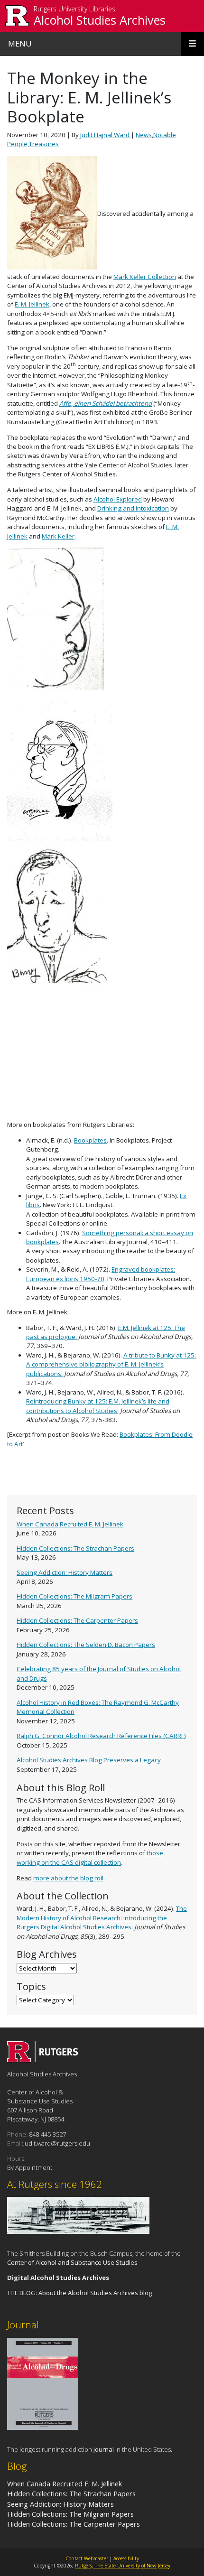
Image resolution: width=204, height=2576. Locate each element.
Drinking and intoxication (133, 508)
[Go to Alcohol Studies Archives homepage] (43, 2059)
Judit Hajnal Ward (106, 135)
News (144, 135)
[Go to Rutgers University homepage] (17, 16)
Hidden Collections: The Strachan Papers (75, 1548)
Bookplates (90, 1140)
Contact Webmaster (87, 2558)
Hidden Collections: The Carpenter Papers (77, 1620)
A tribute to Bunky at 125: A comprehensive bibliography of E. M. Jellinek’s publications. (111, 1364)
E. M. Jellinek (32, 304)
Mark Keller (58, 536)
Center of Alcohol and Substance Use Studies (72, 2262)
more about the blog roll (68, 1878)
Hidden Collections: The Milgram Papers (74, 1596)
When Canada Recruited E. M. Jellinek (70, 1524)
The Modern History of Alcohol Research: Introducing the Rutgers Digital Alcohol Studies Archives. (102, 1918)
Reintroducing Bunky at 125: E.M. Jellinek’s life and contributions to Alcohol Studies (98, 1406)
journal (104, 2449)
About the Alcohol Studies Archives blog (95, 2293)
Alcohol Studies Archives (100, 20)
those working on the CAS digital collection (90, 1857)
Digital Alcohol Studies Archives (58, 2278)
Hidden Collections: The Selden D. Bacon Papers (86, 1645)
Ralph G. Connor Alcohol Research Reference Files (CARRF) (101, 1736)
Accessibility (126, 2558)
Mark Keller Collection (145, 277)
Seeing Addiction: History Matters (65, 1572)
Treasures (44, 144)
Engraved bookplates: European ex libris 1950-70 (101, 1274)
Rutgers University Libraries (74, 9)
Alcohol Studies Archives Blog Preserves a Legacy (89, 1760)
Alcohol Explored (118, 499)
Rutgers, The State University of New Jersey (123, 2566)
